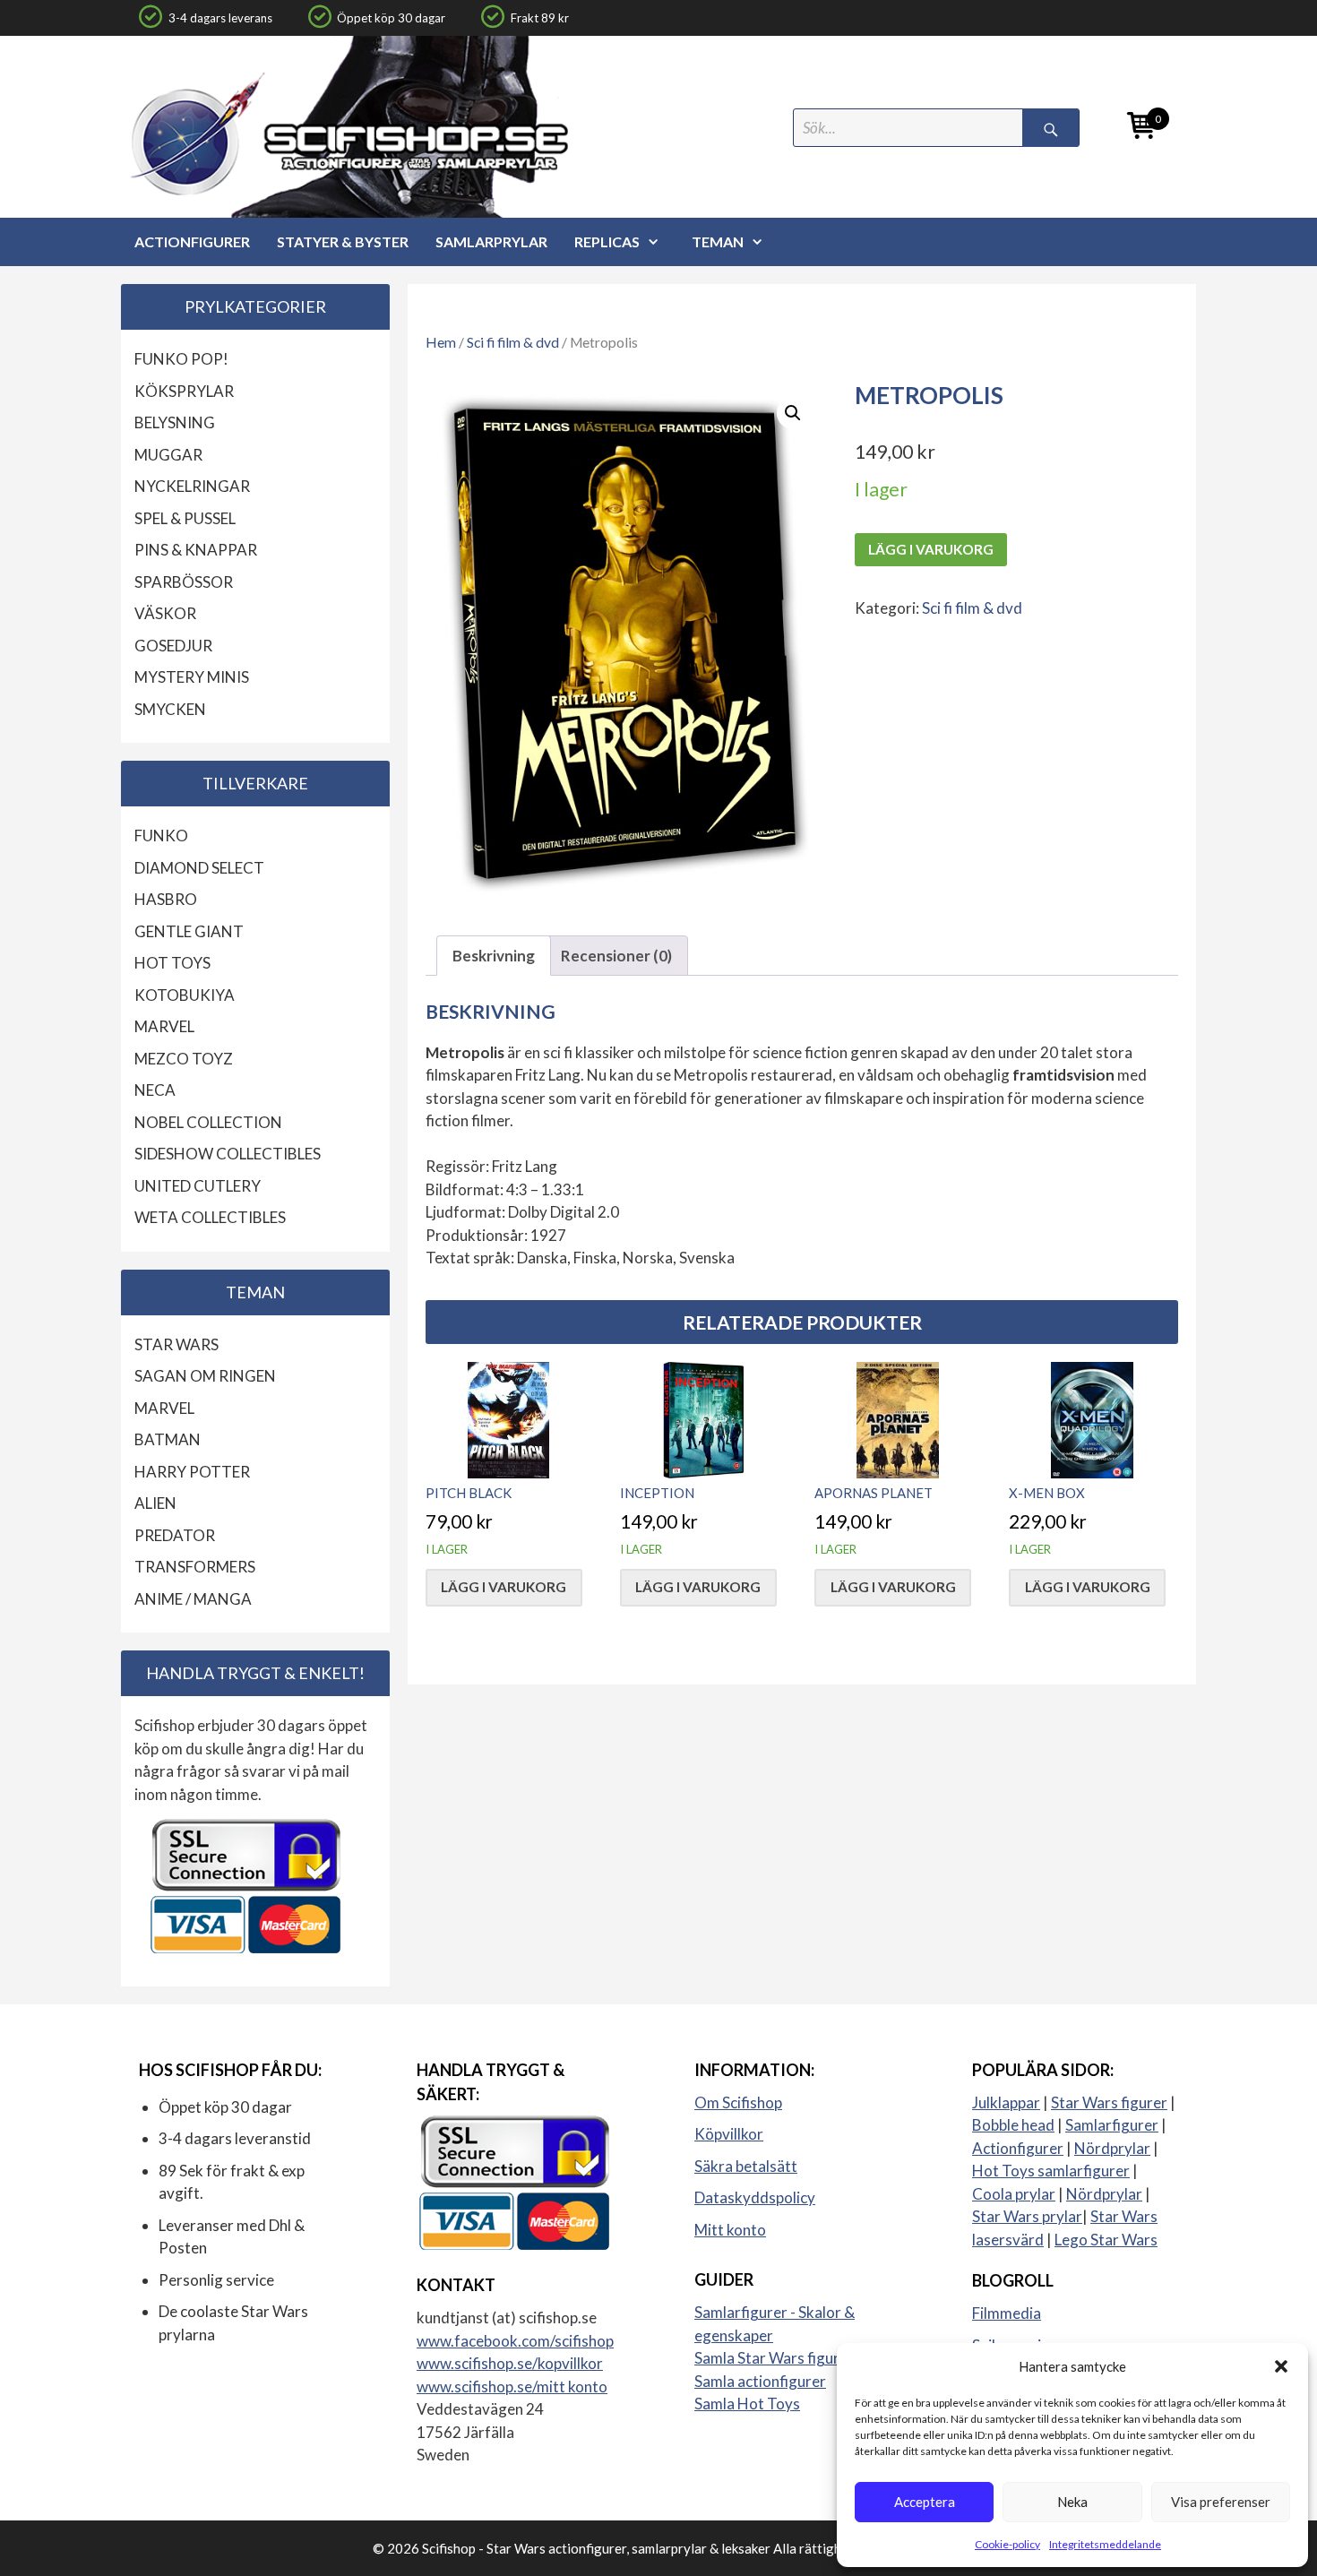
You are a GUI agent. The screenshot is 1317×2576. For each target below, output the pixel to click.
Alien (155, 1503)
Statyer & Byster (343, 241)
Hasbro (166, 899)
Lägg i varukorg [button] (504, 1587)
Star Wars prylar (1027, 2216)
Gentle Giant (189, 931)
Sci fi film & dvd (513, 342)
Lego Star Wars (1106, 2240)
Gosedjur (173, 646)
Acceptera (925, 2502)
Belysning (175, 422)
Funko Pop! (181, 359)
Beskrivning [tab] (494, 956)
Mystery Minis (192, 677)
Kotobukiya (185, 995)
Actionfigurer (192, 241)
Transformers (195, 1567)
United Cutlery (198, 1186)
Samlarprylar (491, 241)
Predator (175, 1535)
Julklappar (1006, 2102)
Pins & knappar (196, 550)
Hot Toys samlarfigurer (1051, 2171)
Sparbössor (184, 582)
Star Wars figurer (1109, 2102)
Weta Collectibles (210, 1217)
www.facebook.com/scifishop (515, 2341)
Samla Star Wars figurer (774, 2358)
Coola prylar (1014, 2194)
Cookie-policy (1007, 2544)
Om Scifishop (738, 2102)
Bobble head (1013, 2125)
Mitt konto (730, 2230)
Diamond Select (199, 868)
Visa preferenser (1221, 2502)
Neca (155, 1090)
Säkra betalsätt (746, 2166)
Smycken (170, 709)
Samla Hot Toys (747, 2404)
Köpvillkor (729, 2134)
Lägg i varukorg (931, 549)
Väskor (165, 613)
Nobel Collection (208, 1122)
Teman (718, 241)
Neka (1072, 2502)
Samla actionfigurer (760, 2381)
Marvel (164, 1026)
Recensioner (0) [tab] (616, 956)
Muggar (168, 455)
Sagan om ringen (205, 1376)
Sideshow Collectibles (228, 1154)
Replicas (607, 241)
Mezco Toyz (184, 1059)
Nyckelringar (192, 486)
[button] (1281, 2366)
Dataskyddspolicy (755, 2197)
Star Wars (176, 1344)
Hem (441, 342)
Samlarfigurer (1112, 2125)
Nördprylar (1112, 2148)
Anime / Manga (193, 1599)
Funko (161, 836)
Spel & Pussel (185, 518)
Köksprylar (184, 391)
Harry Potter (192, 1472)
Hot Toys (172, 963)
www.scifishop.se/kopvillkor (510, 2363)
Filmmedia (1007, 2313)
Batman (168, 1439)
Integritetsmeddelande (1105, 2544)
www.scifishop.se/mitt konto (512, 2386)
